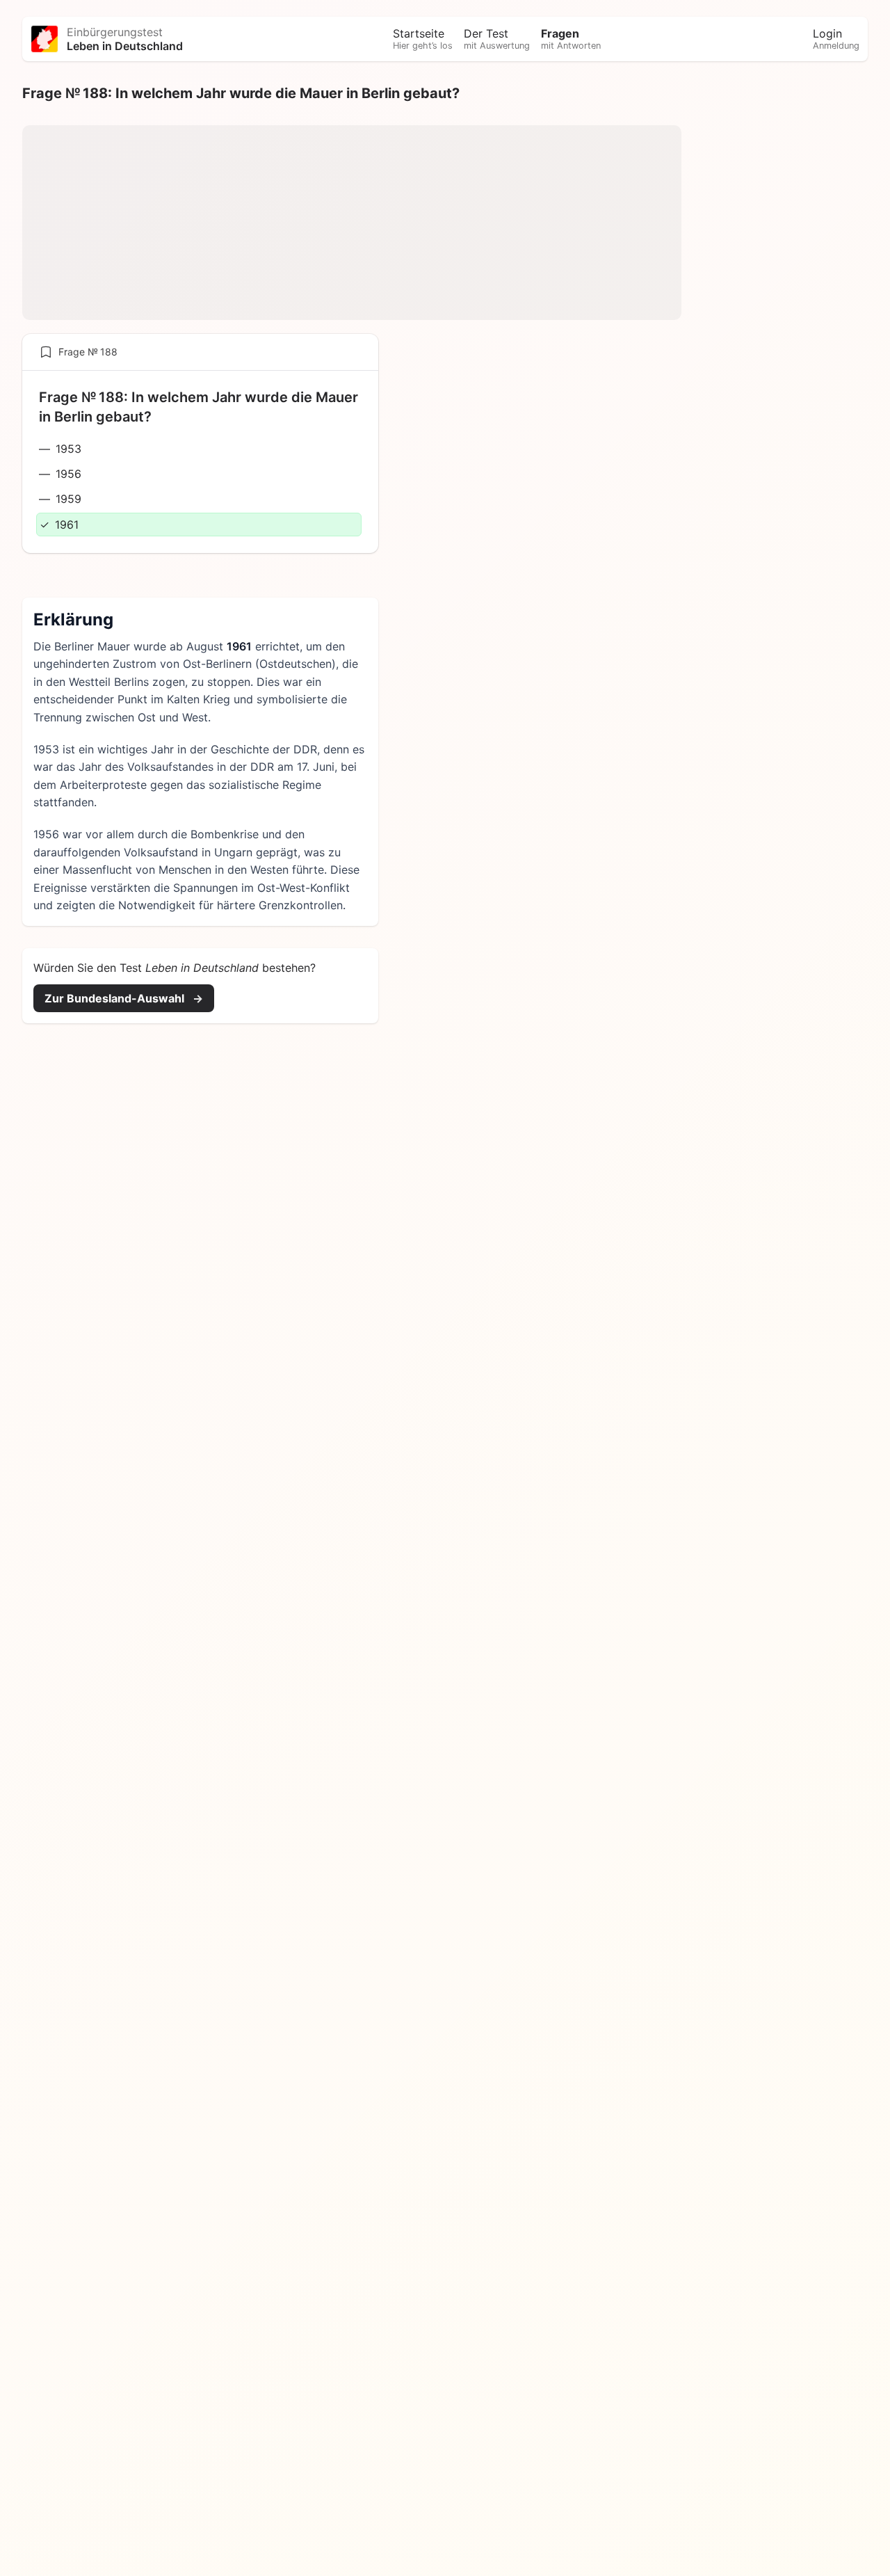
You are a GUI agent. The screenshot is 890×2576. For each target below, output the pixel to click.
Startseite (423, 39)
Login (836, 39)
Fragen (571, 39)
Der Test (497, 39)
